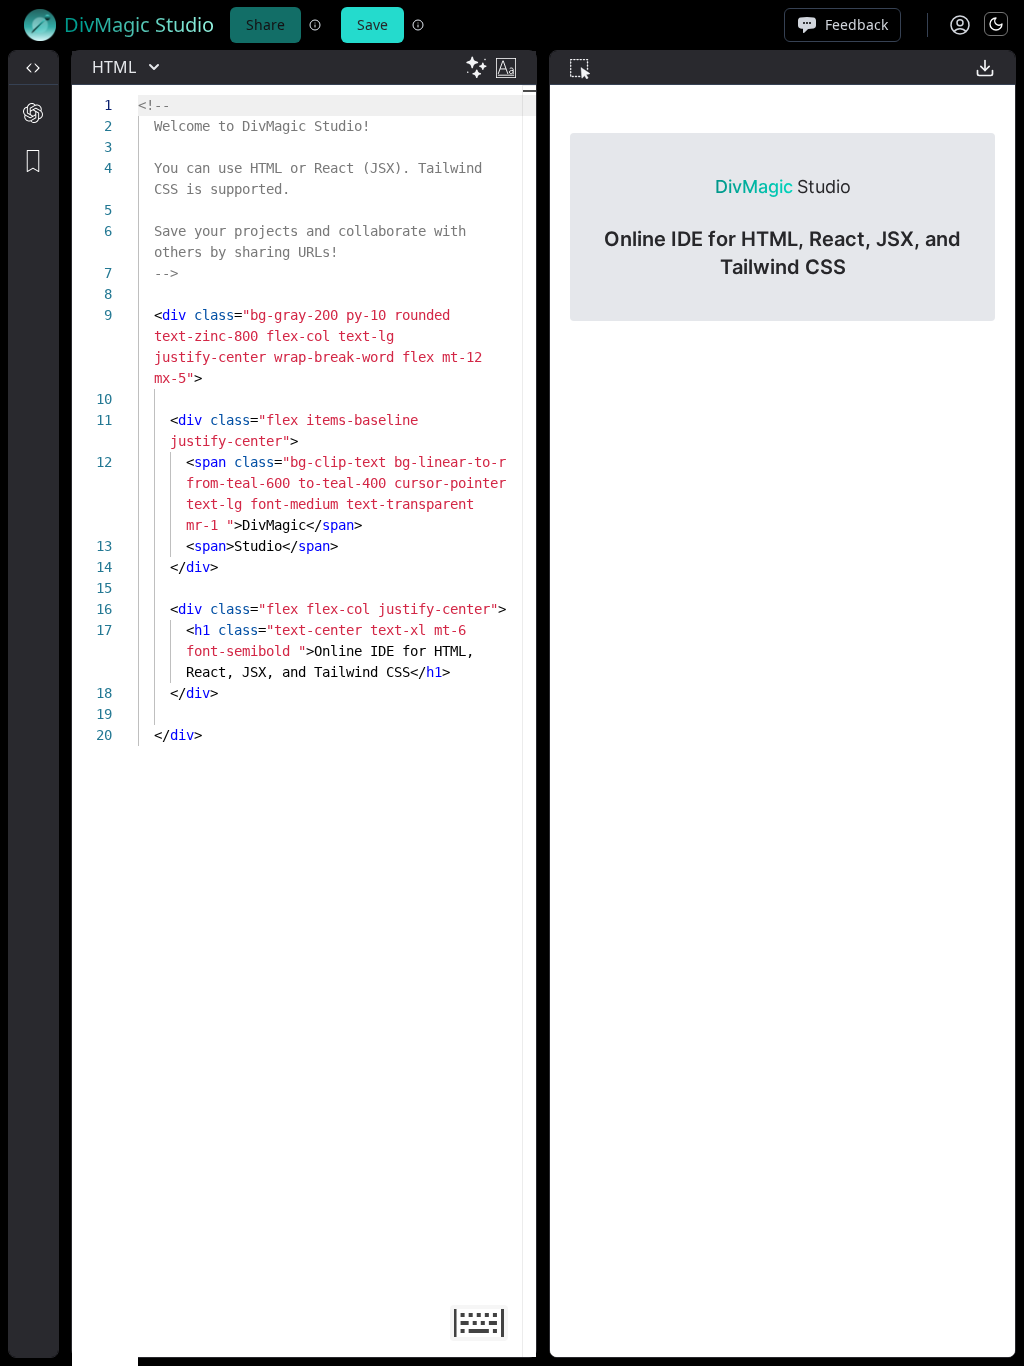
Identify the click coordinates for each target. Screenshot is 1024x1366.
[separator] (65, 704)
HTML (114, 67)
